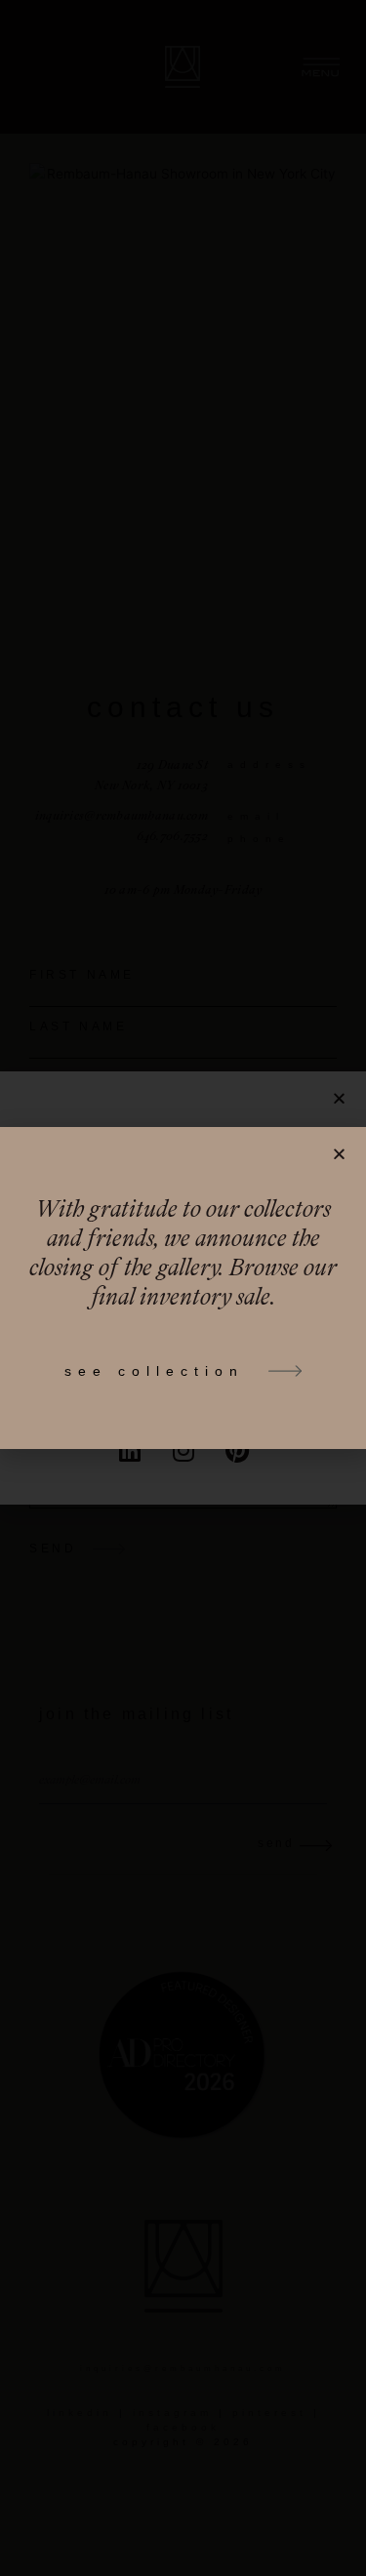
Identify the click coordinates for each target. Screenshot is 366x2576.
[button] (339, 1154)
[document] (183, 1288)
